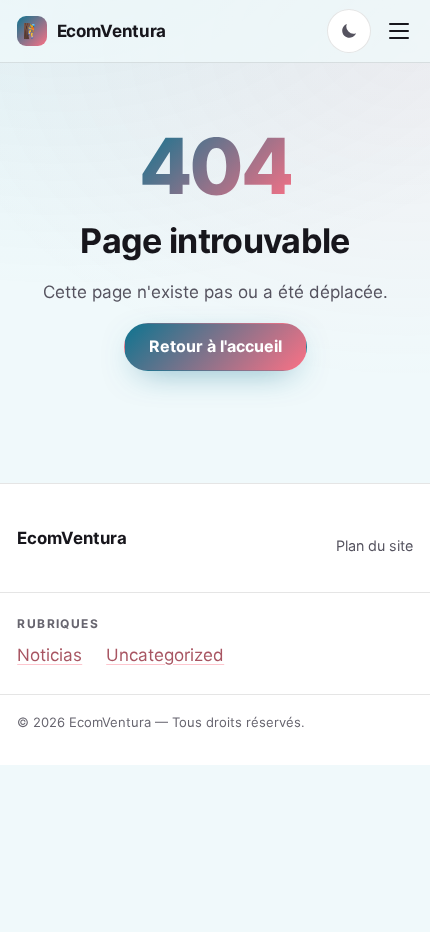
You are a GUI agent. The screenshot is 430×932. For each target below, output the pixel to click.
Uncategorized (165, 655)
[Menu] (399, 31)
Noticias (49, 655)
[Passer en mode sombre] (349, 31)
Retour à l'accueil (215, 346)
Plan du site (374, 545)
